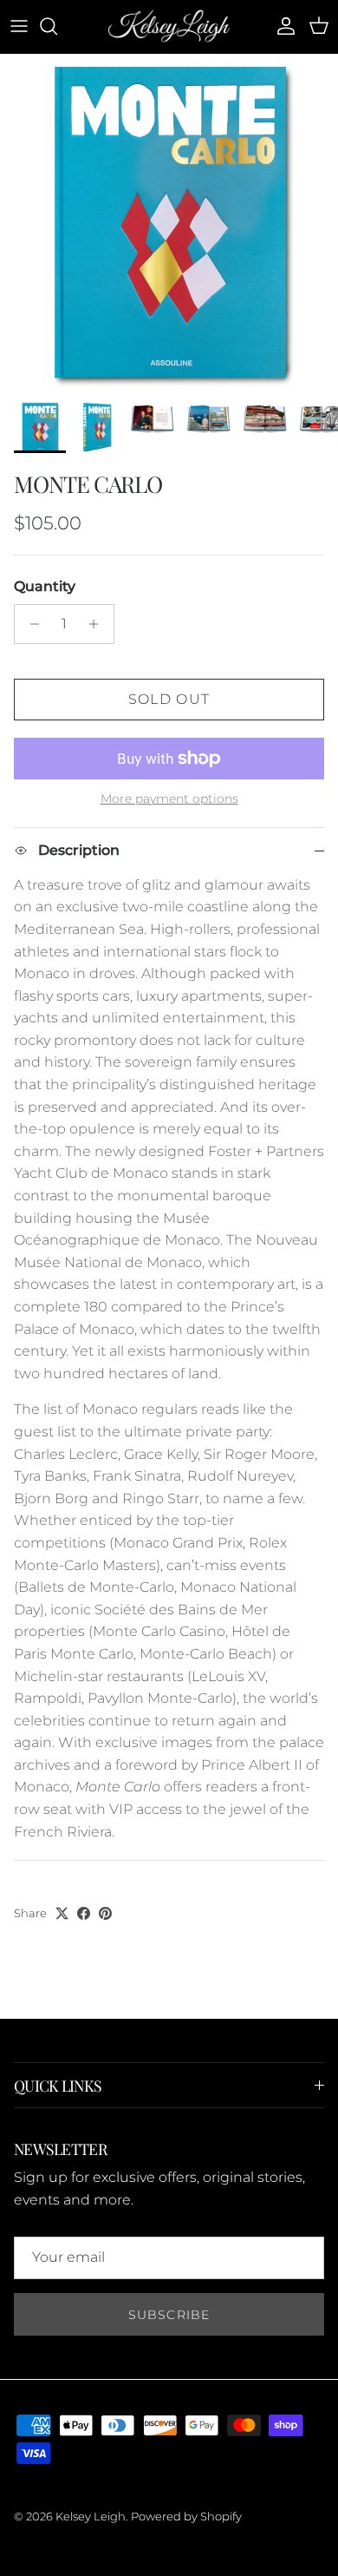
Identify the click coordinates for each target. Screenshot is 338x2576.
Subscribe (169, 2315)
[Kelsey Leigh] (169, 26)
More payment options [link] (169, 799)
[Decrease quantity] (30, 624)
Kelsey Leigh (91, 2516)
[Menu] (19, 26)
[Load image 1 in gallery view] (169, 223)
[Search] (57, 26)
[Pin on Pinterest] (105, 1913)
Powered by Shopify (186, 2516)
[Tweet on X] (62, 1913)
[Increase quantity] (98, 624)
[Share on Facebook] (84, 1913)
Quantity (45, 586)
